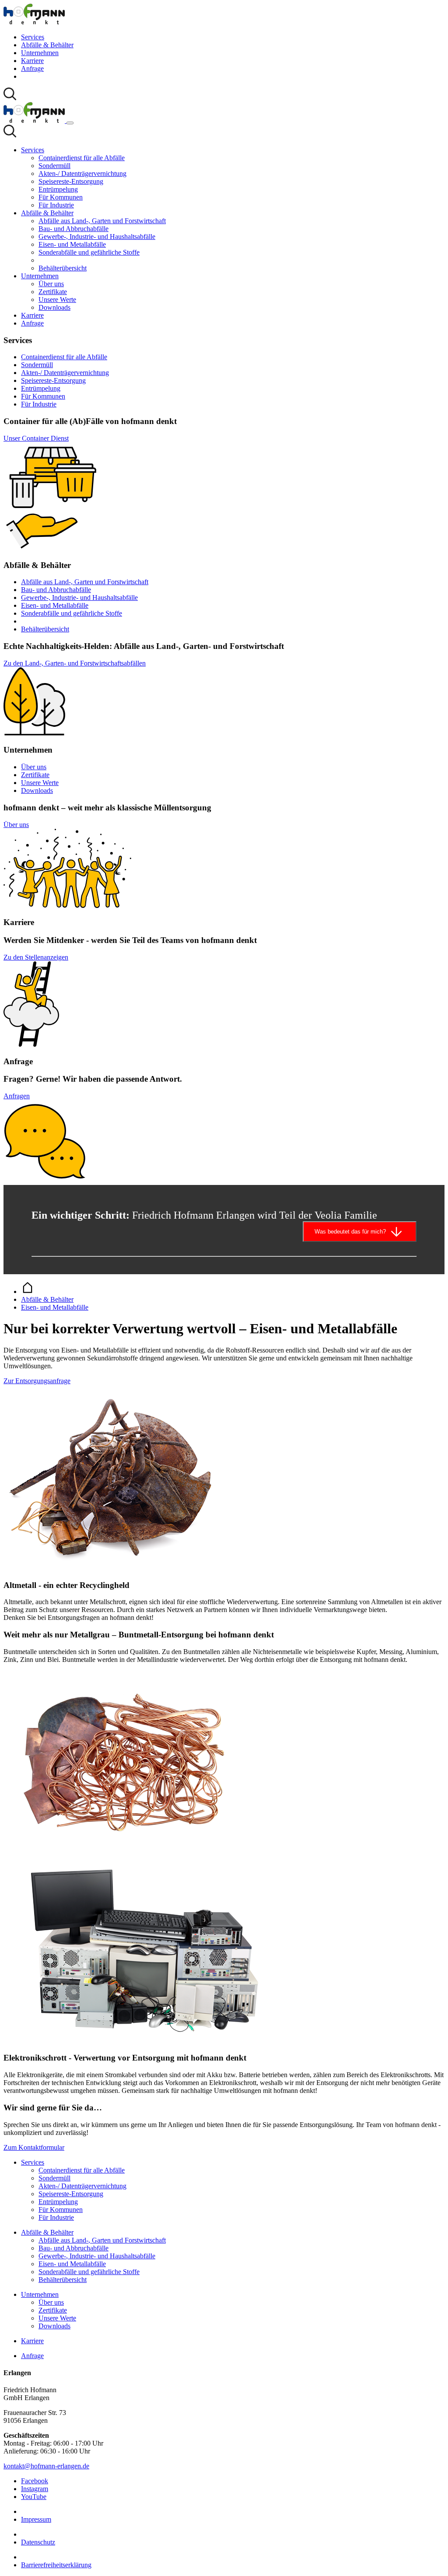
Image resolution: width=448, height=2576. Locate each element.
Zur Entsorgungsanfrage (37, 1381)
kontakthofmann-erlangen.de (46, 2466)
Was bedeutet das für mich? (350, 1232)
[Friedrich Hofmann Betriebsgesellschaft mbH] (34, 22)
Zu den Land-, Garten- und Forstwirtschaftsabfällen (75, 663)
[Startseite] (28, 1292)
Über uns (16, 825)
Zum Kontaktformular (34, 2147)
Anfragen (17, 1096)
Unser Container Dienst (36, 438)
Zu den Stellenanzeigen (36, 957)
